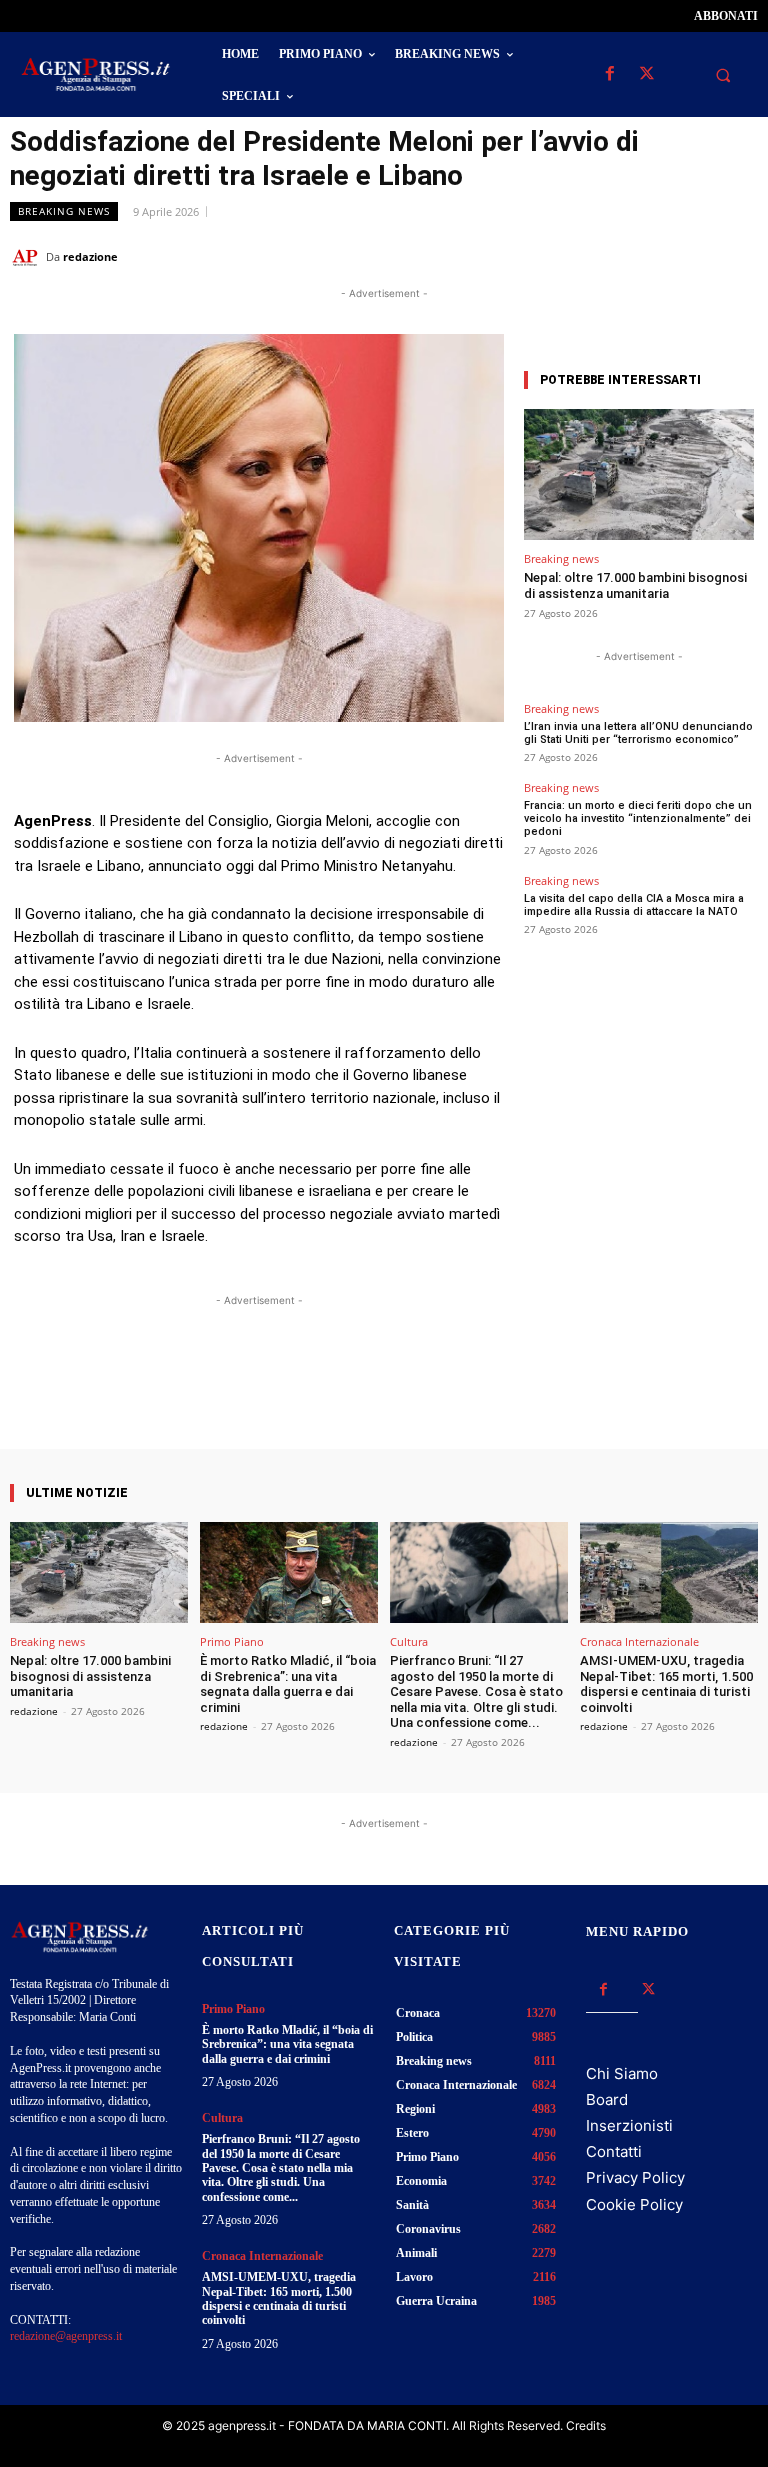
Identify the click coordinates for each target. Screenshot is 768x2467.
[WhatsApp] (646, 256)
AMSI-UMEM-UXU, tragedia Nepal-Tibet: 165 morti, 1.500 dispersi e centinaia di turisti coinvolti (666, 1684)
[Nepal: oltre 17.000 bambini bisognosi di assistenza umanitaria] (639, 474)
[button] (723, 75)
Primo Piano (232, 1641)
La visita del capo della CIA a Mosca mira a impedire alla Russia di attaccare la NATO (634, 905)
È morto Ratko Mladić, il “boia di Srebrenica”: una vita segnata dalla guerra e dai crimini (288, 1684)
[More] (438, 1392)
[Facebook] (609, 74)
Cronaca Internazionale (639, 1641)
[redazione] (28, 257)
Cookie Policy (634, 2204)
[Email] (692, 256)
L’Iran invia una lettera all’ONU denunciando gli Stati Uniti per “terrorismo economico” (638, 733)
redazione (90, 256)
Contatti (614, 2151)
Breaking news (64, 211)
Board (607, 2099)
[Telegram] (738, 256)
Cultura (409, 1641)
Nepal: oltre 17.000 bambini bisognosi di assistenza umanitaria (635, 585)
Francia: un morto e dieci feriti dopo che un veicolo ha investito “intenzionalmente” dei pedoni (638, 818)
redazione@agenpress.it (66, 2336)
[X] (646, 74)
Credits (586, 2425)
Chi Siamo (622, 2073)
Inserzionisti (629, 2125)
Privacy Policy (635, 2177)
